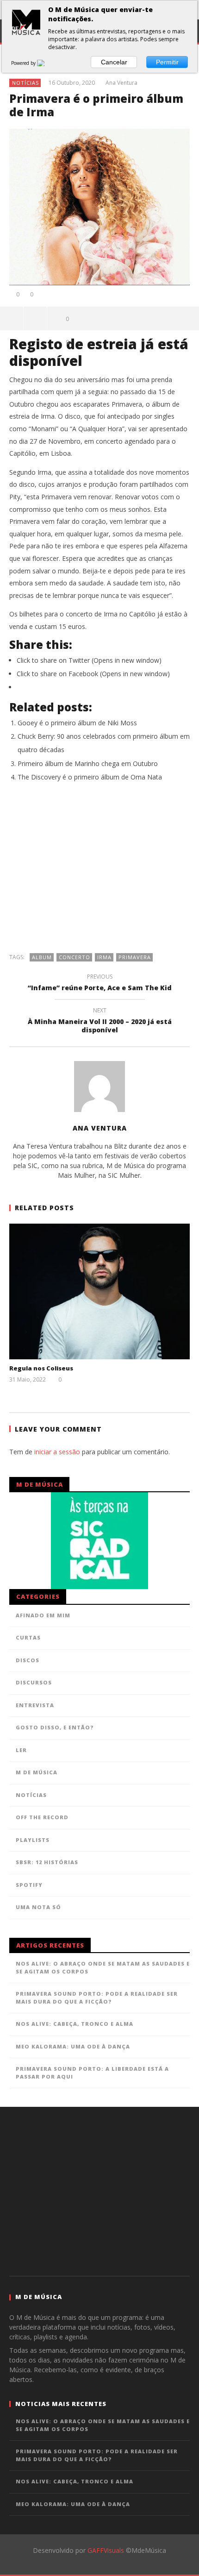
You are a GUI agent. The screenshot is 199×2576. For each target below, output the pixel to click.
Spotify (29, 1885)
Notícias (25, 83)
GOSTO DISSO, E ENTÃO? (55, 1727)
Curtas (28, 1637)
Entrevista (35, 1705)
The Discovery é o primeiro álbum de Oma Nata (90, 777)
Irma (104, 957)
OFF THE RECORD (42, 1817)
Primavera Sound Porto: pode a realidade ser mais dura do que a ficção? (97, 1998)
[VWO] (46, 63)
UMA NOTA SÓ (38, 1907)
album (42, 957)
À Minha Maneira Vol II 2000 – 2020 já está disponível (100, 1022)
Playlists (33, 1840)
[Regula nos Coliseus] (99, 1291)
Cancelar (114, 62)
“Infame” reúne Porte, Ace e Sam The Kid (100, 984)
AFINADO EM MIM (43, 1615)
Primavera (135, 957)
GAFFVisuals (106, 2550)
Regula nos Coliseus (41, 1368)
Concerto (75, 957)
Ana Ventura (121, 83)
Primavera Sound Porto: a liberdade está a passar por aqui (92, 2073)
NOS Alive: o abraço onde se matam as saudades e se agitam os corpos (103, 1967)
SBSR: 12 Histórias (47, 1862)
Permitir (167, 62)
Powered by (24, 63)
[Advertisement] (99, 872)
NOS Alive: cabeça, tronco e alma (75, 2024)
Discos (28, 1660)
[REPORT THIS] (35, 318)
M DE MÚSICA (37, 1772)
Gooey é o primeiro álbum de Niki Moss (77, 723)
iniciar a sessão (57, 1452)
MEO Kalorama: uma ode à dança (73, 2046)
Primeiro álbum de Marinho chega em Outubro (88, 763)
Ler (21, 1750)
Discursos (34, 1682)
